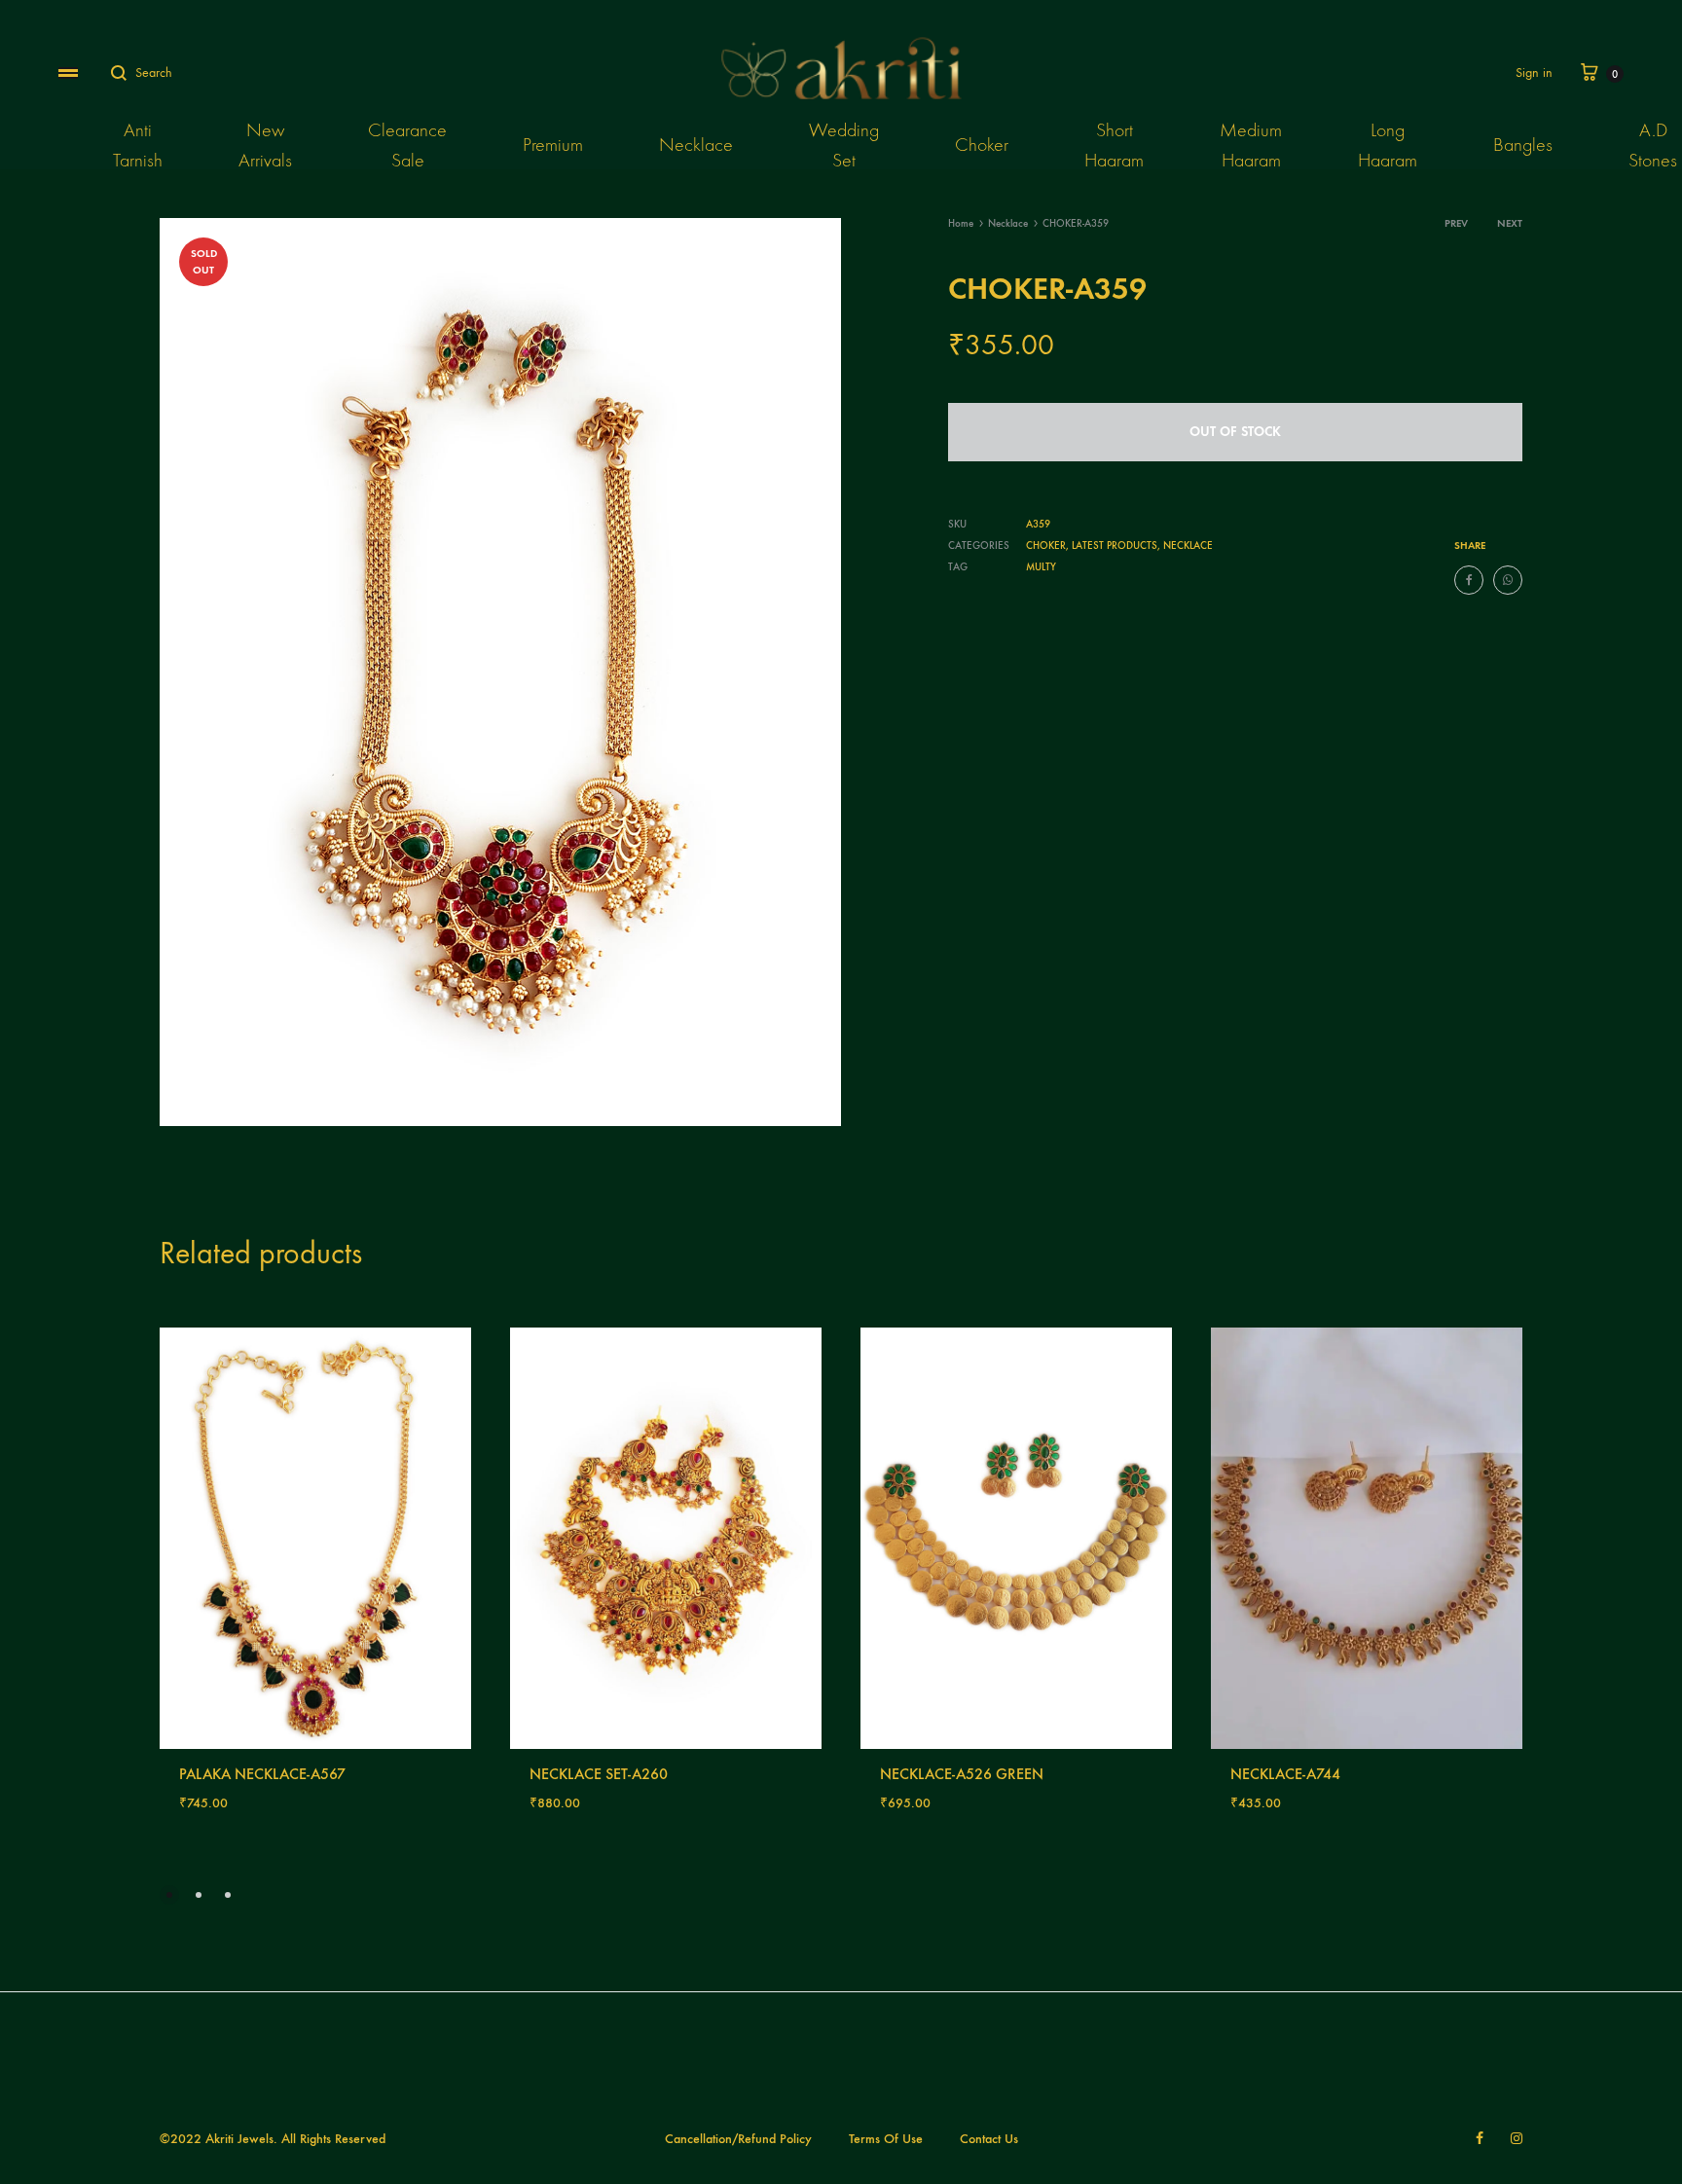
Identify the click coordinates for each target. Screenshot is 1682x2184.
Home (961, 223)
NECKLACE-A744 (1285, 1774)
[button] (169, 1895)
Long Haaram (1388, 145)
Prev (1456, 223)
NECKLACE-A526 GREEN (962, 1774)
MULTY (1041, 567)
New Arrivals (265, 145)
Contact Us (989, 2139)
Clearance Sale (407, 145)
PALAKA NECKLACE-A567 (262, 1774)
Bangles (1523, 145)
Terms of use (886, 2139)
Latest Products (1115, 546)
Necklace (696, 145)
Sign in (1534, 73)
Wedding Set (844, 145)
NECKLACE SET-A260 (599, 1774)
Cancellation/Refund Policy (738, 2139)
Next (1510, 223)
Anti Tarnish (138, 145)
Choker (982, 145)
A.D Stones (1653, 145)
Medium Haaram (1251, 145)
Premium (553, 145)
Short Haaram (1114, 145)
